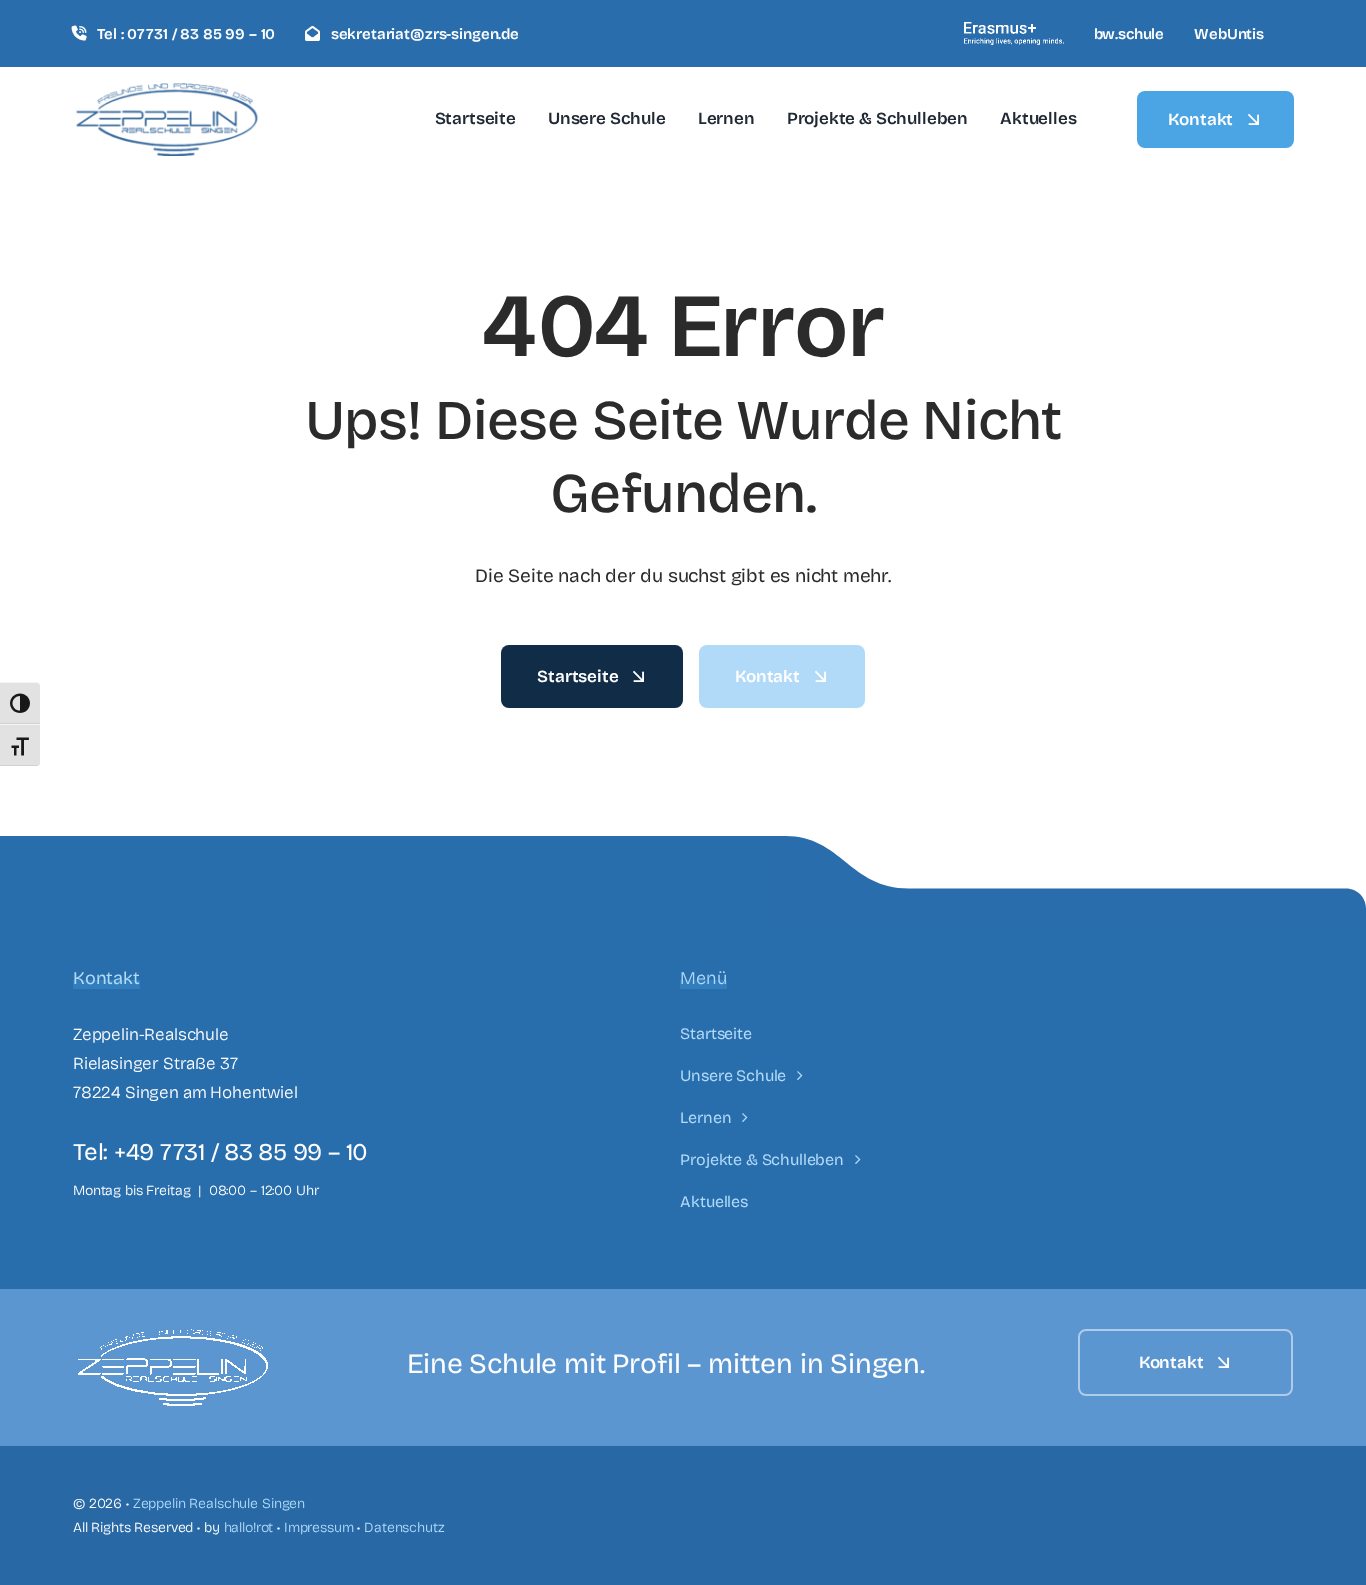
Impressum (319, 1527)
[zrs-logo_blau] (167, 91)
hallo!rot (249, 1527)
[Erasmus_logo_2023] (1014, 30)
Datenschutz (404, 1527)
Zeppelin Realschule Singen (219, 1503)
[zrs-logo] (173, 1337)
